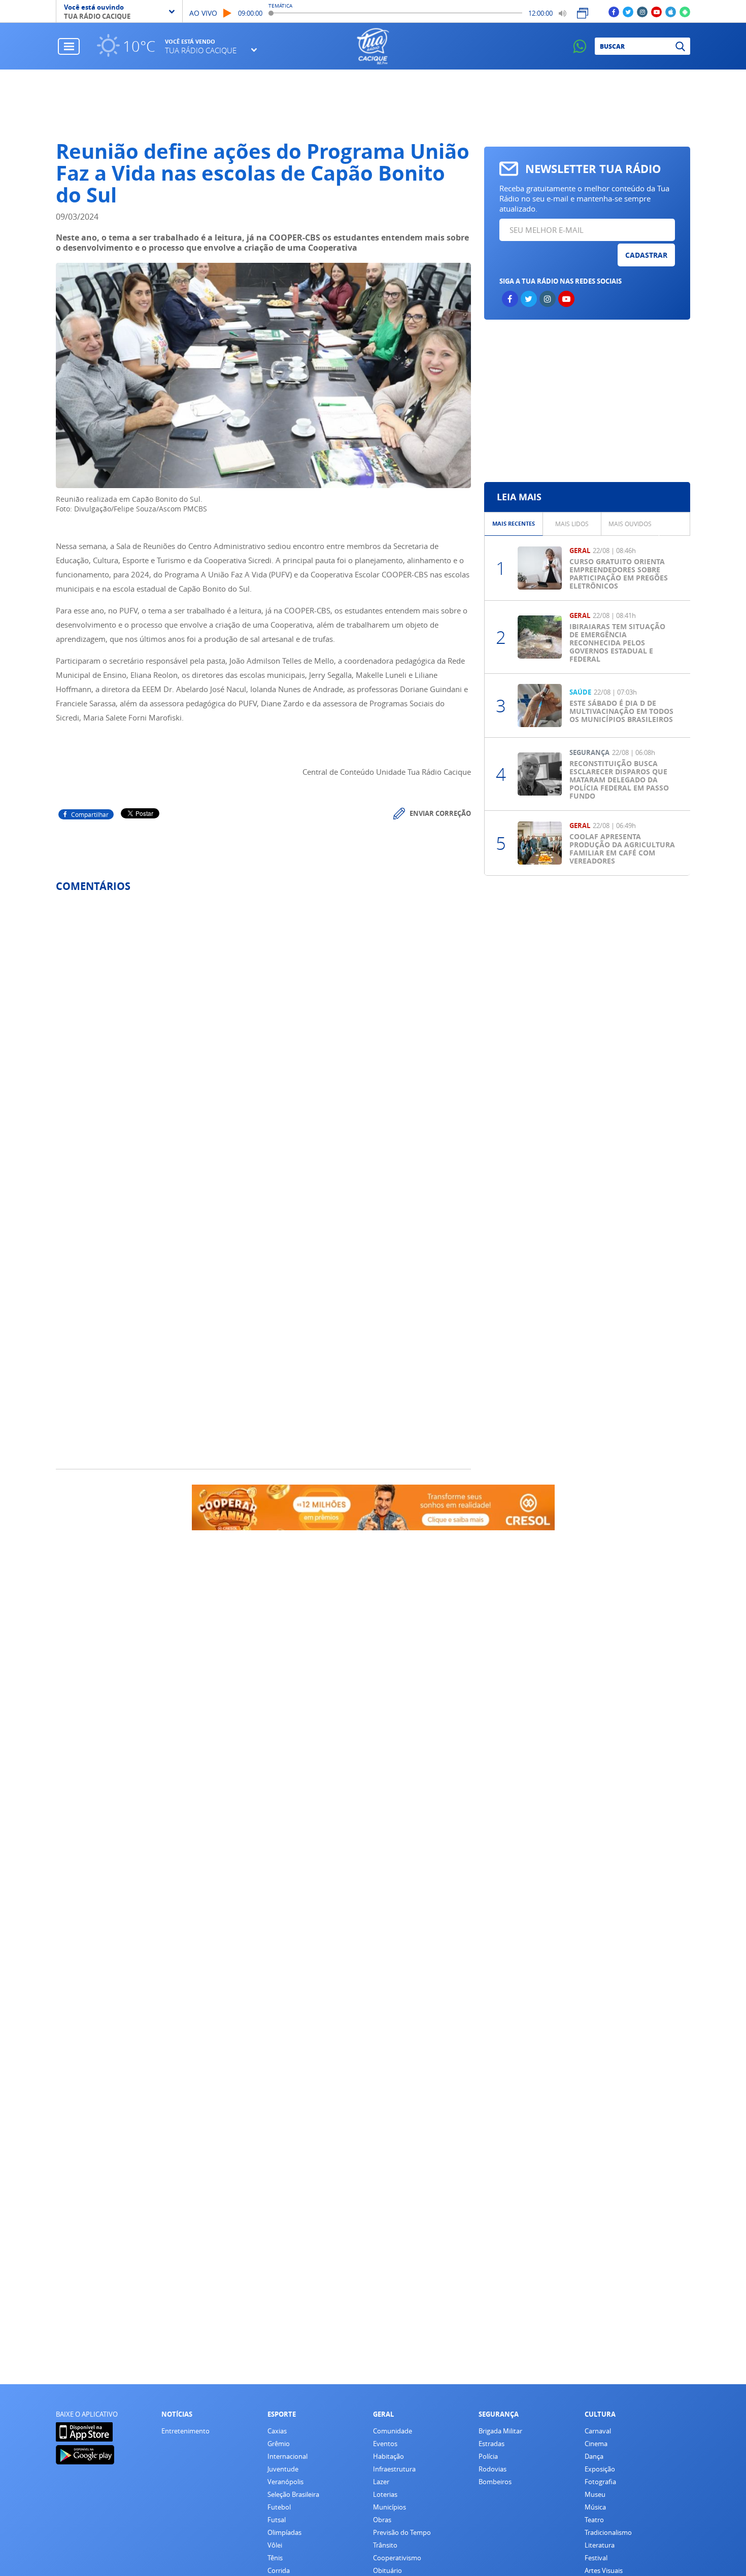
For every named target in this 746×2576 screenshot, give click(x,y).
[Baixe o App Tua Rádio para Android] (685, 11)
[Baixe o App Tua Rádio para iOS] (671, 11)
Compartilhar (90, 814)
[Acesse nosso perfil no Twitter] (628, 11)
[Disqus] (263, 1035)
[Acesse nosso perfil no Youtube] (656, 11)
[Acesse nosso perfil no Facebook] (614, 11)
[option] (514, 524)
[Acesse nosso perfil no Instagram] (642, 11)
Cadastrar (646, 255)
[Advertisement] (587, 401)
